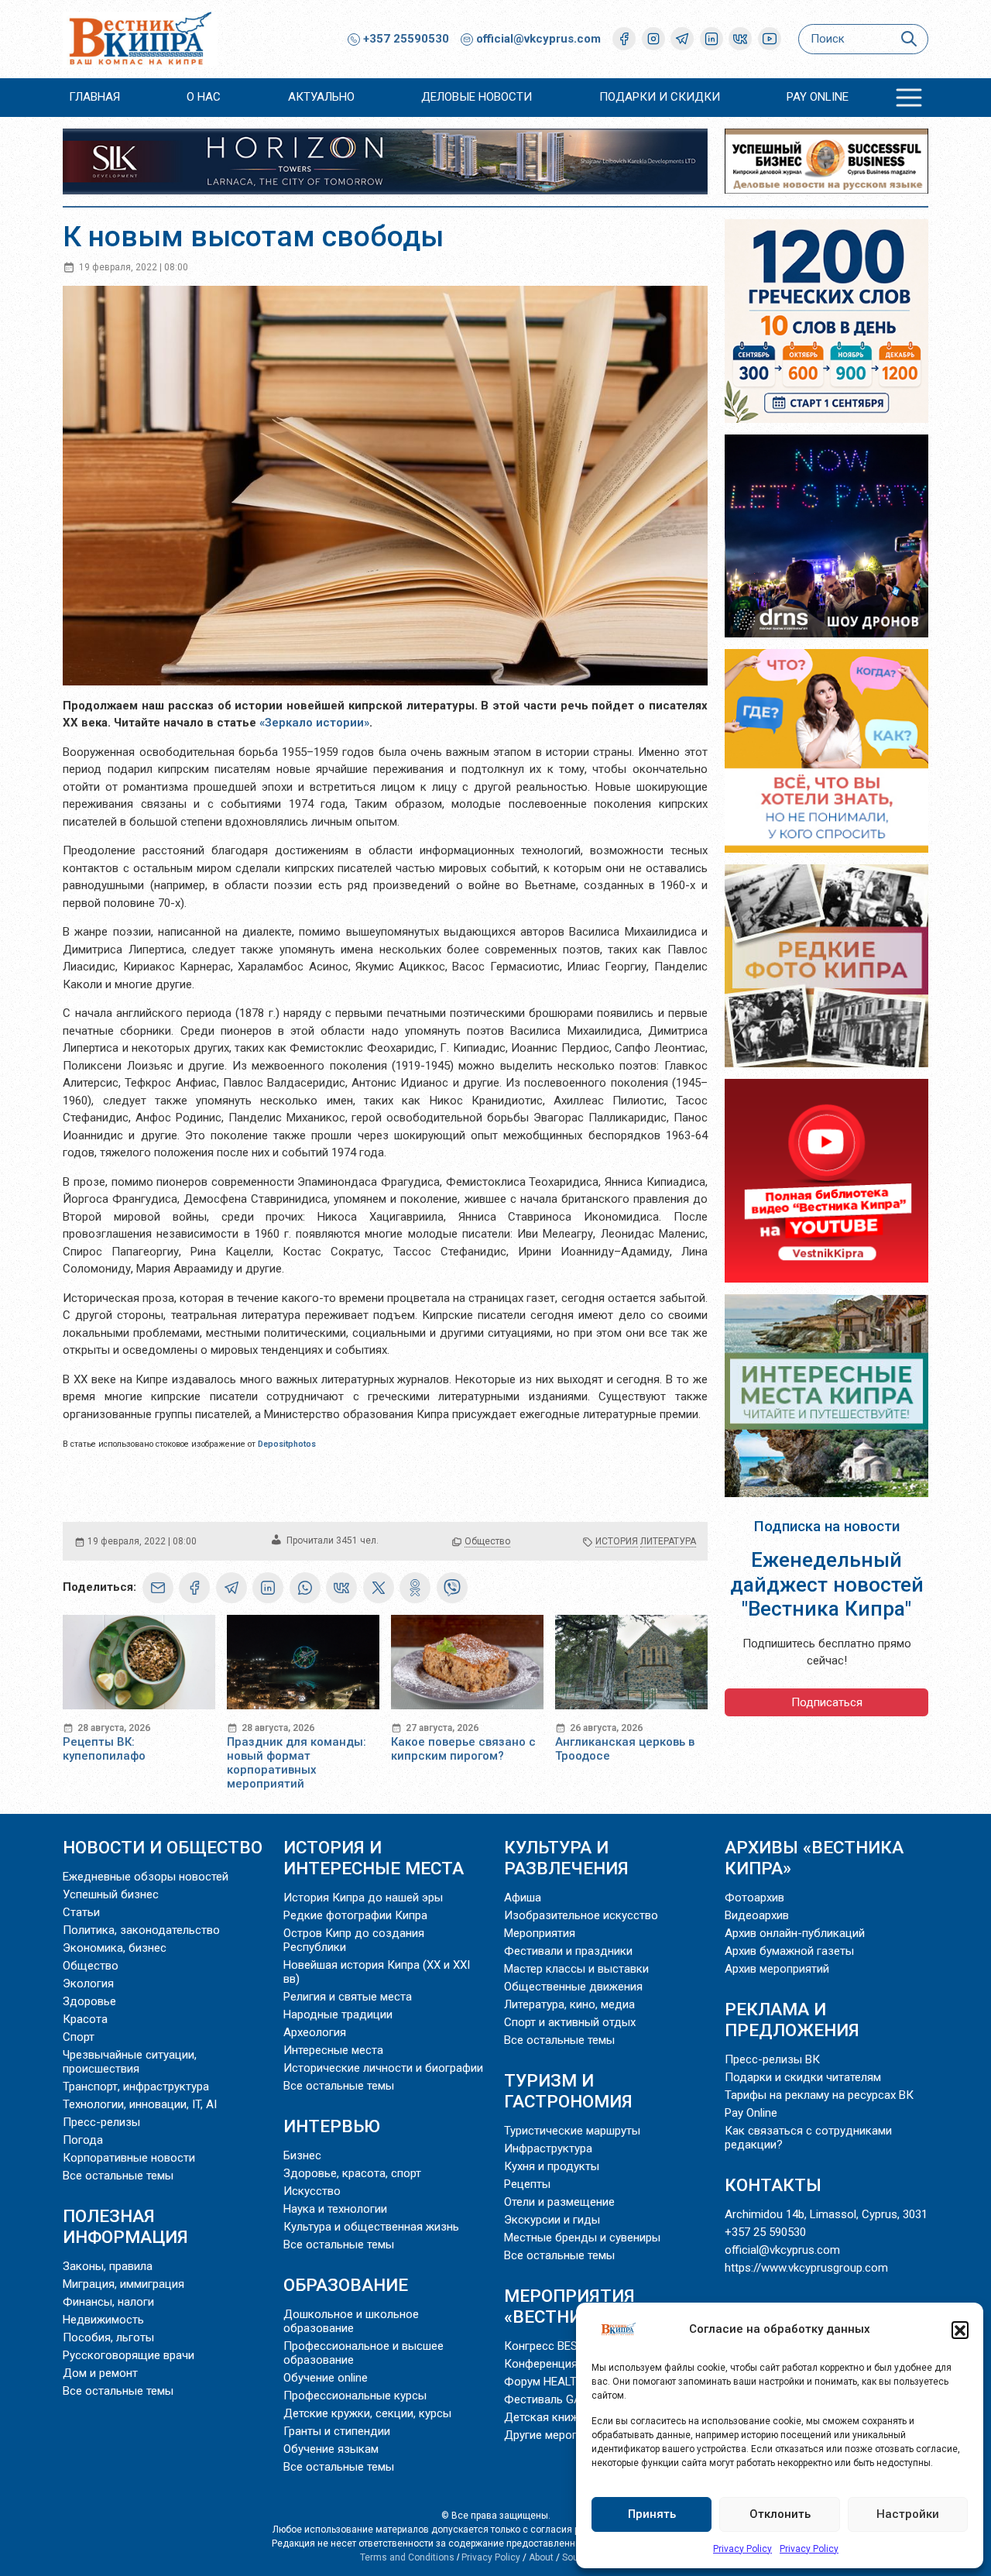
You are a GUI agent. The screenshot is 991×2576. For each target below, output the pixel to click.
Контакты (773, 2185)
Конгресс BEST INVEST (565, 2346)
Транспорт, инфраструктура (136, 2087)
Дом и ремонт (100, 2373)
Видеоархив (757, 1915)
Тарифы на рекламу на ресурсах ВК (819, 2095)
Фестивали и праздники (568, 1951)
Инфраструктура (548, 2148)
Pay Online (818, 97)
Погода (83, 2140)
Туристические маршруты (572, 2131)
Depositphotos (287, 1444)
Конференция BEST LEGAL (574, 2364)
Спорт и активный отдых (570, 2022)
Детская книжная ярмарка (575, 2417)
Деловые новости (477, 97)
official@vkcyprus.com (538, 39)
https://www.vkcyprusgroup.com (806, 2268)
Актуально (321, 97)
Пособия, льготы (108, 2337)
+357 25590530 (405, 39)
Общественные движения (573, 1987)
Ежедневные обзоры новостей (146, 1877)
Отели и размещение (559, 2202)
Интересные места (333, 2050)
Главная (94, 97)
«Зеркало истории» (314, 723)
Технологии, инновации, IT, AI (140, 2104)
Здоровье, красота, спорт (352, 2173)
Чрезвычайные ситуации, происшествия (130, 2062)
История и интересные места (374, 1858)
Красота (85, 2019)
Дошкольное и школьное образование (351, 2321)
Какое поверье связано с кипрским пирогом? (463, 1749)
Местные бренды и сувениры (582, 2238)
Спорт (79, 2037)
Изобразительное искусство (581, 1915)
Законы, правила (108, 2266)
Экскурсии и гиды (552, 2220)
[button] (960, 2330)
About (541, 2557)
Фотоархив (754, 1898)
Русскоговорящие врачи (129, 2355)
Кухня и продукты (552, 2166)
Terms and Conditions (407, 2557)
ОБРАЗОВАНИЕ (346, 2285)
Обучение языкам (331, 2449)
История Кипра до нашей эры (363, 1898)
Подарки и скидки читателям (803, 2077)
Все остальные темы (118, 2176)
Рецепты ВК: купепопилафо (104, 1749)
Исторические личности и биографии (383, 2068)
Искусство (312, 2191)
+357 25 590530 (765, 2232)
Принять (652, 2514)
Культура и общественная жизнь (371, 2227)
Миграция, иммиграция (123, 2284)
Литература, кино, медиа (569, 2004)
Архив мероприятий (777, 1969)
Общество (487, 1541)
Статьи (81, 1912)
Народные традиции (338, 2014)
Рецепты (527, 2184)
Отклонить (780, 2514)
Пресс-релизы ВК (772, 2059)
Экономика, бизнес (115, 1948)
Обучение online (326, 2378)
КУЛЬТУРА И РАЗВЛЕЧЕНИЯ (566, 1858)
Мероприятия (540, 1933)
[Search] (909, 39)
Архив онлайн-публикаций (795, 1933)
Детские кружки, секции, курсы (367, 2413)
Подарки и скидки (660, 97)
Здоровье (89, 2001)
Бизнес (302, 2155)
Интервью (332, 2126)
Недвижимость (103, 2320)
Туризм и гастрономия (568, 2091)
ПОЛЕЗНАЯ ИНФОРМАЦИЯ (125, 2226)
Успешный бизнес (111, 1894)
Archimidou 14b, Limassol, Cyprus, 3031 (826, 2214)
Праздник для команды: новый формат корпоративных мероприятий (297, 1763)
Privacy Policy (742, 2549)
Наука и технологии (335, 2209)
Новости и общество (163, 1847)
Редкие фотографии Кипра (355, 1915)
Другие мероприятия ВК (568, 2435)
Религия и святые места (348, 1997)
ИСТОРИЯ (617, 1541)
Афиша (523, 1898)
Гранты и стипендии (337, 2431)
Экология (88, 1984)
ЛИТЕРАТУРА (668, 1541)
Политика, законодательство (141, 1930)
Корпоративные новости (129, 2158)
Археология (315, 2032)
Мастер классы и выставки (576, 1969)
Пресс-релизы (101, 2122)
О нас (204, 97)
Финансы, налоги (108, 2302)
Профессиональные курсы (355, 2396)
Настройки (908, 2514)
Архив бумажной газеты (789, 1951)
